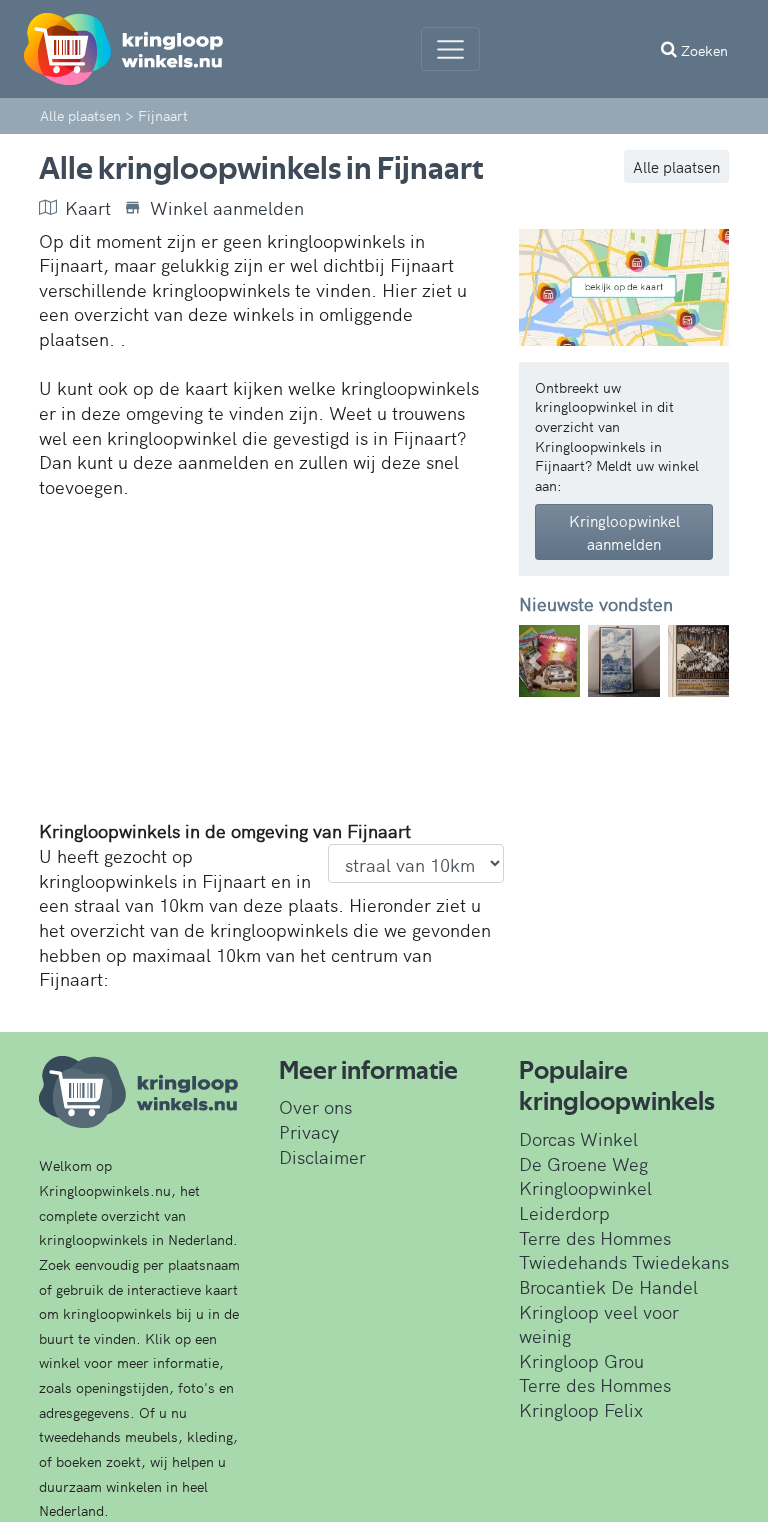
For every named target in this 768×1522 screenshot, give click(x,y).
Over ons (315, 1106)
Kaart (88, 208)
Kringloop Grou (581, 1360)
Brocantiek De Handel (608, 1286)
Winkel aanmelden (227, 208)
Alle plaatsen (676, 166)
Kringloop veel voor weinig (599, 1324)
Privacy (309, 1131)
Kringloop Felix (581, 1409)
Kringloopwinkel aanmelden (624, 532)
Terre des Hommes (595, 1237)
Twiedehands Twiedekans (624, 1261)
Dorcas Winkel (578, 1138)
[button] (535, 661)
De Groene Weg (583, 1163)
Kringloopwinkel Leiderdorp (585, 1200)
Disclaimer (322, 1156)
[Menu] (450, 49)
